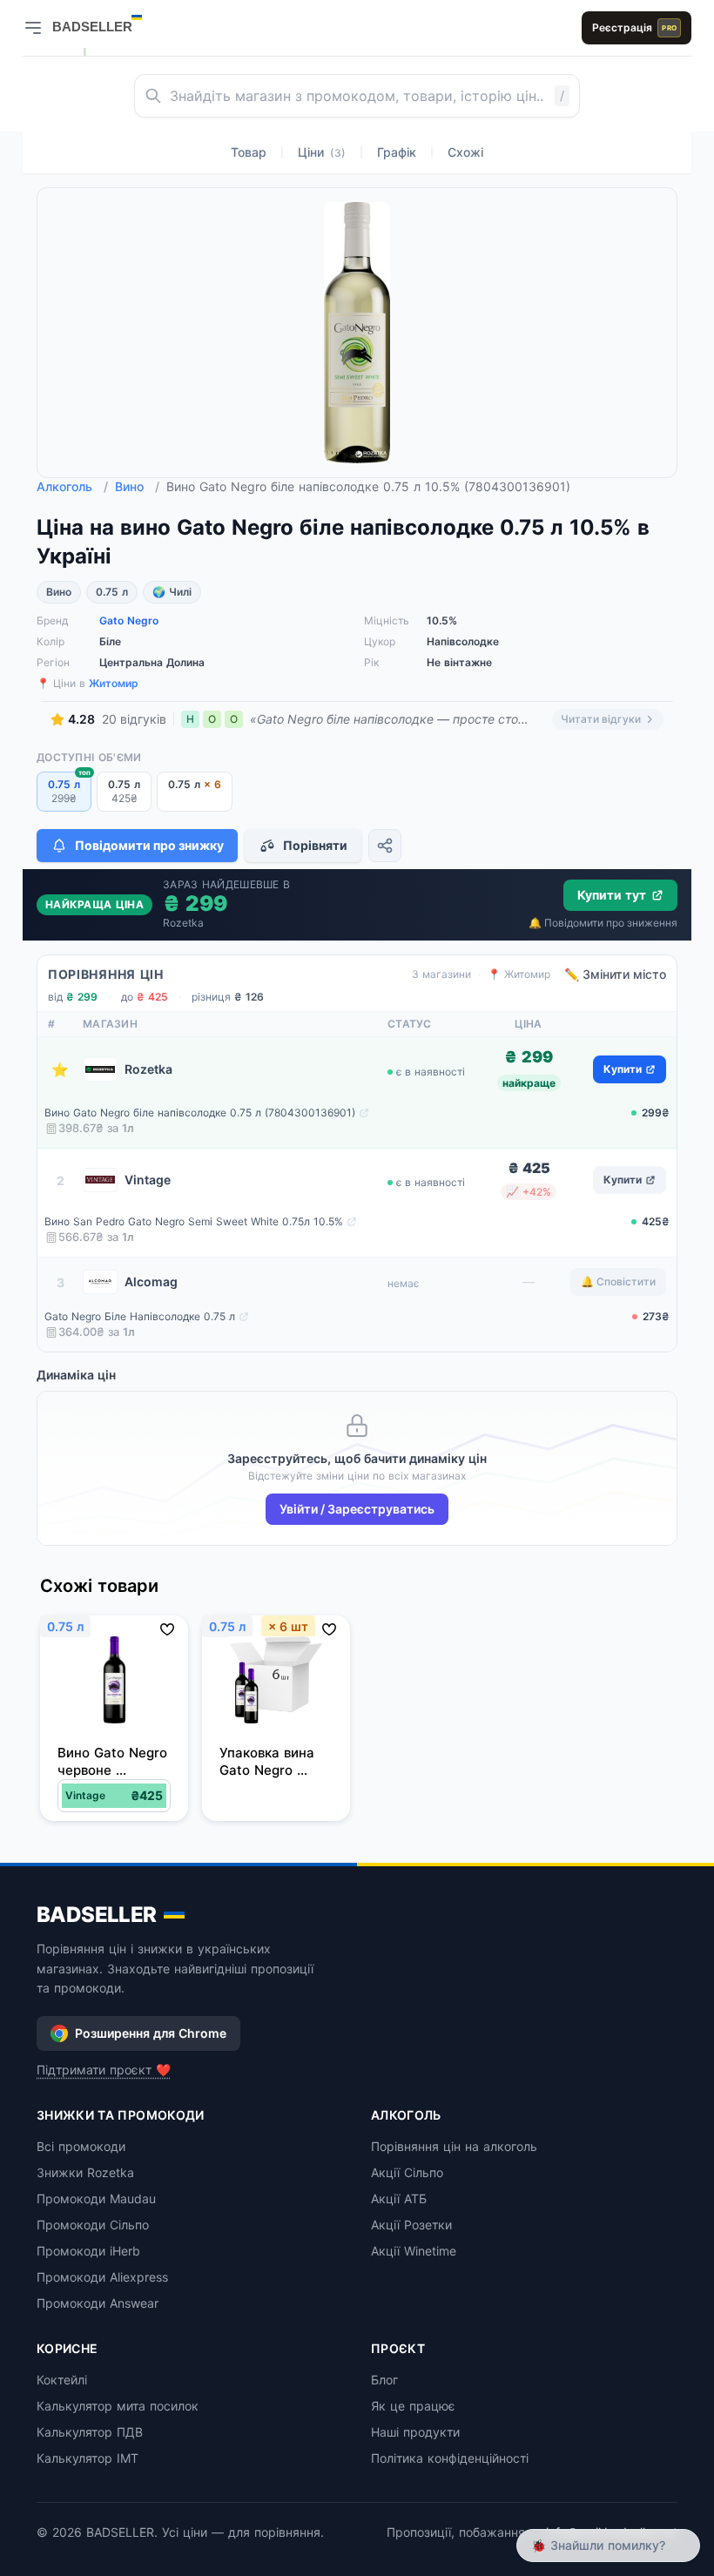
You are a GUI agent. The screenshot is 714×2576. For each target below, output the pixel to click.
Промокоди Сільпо (93, 2225)
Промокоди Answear (98, 2303)
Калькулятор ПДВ (90, 2432)
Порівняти (315, 845)
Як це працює (413, 2406)
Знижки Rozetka (85, 2172)
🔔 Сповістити (618, 1281)
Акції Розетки (411, 2225)
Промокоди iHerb (88, 2251)
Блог (384, 2380)
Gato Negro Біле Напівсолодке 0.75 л (140, 1316)
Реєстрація (634, 27)
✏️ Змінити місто (615, 974)
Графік (397, 152)
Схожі (465, 152)
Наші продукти (415, 2432)
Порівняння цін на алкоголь (454, 2146)
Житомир (114, 683)
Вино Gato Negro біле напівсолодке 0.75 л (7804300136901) (200, 1113)
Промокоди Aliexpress (102, 2277)
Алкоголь (72, 486)
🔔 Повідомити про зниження (603, 923)
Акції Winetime (414, 2251)
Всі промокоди (81, 2146)
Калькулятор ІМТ (88, 2458)
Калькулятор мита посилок (118, 2406)
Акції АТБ (399, 2198)
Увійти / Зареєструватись (357, 1509)
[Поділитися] (385, 846)
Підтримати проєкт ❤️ (104, 2070)
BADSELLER (97, 1915)
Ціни (322, 152)
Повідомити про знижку (149, 845)
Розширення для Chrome (151, 2033)
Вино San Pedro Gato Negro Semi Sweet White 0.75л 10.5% (194, 1221)
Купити (623, 1069)
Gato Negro (129, 620)
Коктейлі (62, 2380)
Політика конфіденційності (450, 2458)
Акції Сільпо (407, 2172)
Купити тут (612, 895)
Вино (137, 486)
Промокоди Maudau (96, 2198)
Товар (249, 152)
